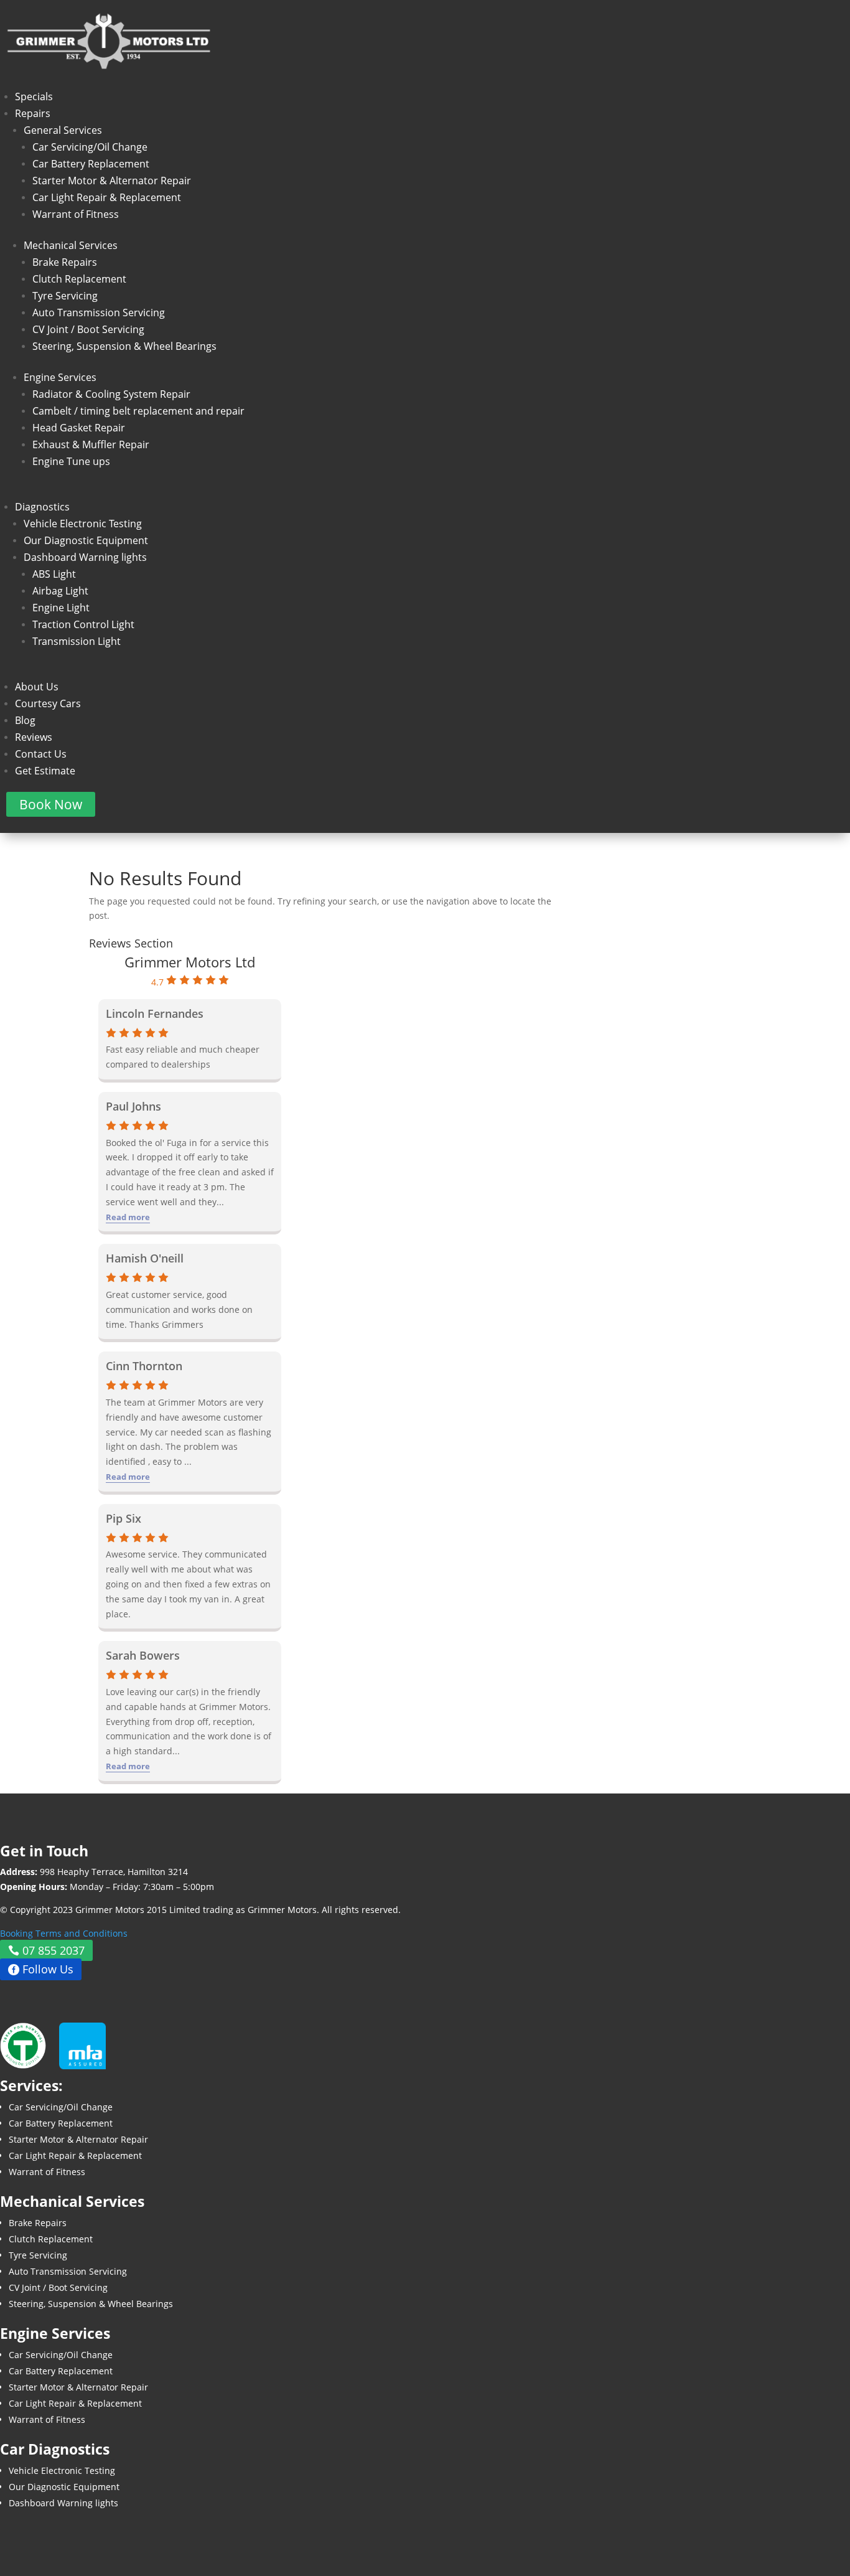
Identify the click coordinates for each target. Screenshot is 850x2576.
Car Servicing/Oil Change (90, 147)
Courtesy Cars (48, 703)
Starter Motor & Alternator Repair (112, 181)
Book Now (51, 804)
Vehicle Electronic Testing (83, 524)
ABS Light (54, 574)
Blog (25, 720)
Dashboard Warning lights (85, 557)
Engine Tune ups (71, 461)
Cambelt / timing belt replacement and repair (138, 411)
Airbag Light (60, 591)
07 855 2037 (54, 1950)
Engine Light (61, 608)
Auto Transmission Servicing (99, 313)
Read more (128, 1217)
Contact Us (41, 754)
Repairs (33, 113)
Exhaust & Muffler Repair (91, 444)
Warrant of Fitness (76, 214)
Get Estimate (45, 771)
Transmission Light (77, 641)
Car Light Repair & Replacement (107, 197)
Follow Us (48, 1970)
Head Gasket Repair (79, 428)
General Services (63, 130)
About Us (37, 687)
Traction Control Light (83, 624)
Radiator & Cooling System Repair (111, 394)
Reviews (34, 737)
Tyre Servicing (65, 296)
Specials (34, 96)
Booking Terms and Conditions (64, 1933)
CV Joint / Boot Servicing (88, 329)
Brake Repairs (65, 262)
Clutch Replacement (79, 279)
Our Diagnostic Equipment (86, 540)
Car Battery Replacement (91, 164)
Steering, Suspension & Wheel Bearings (124, 346)
